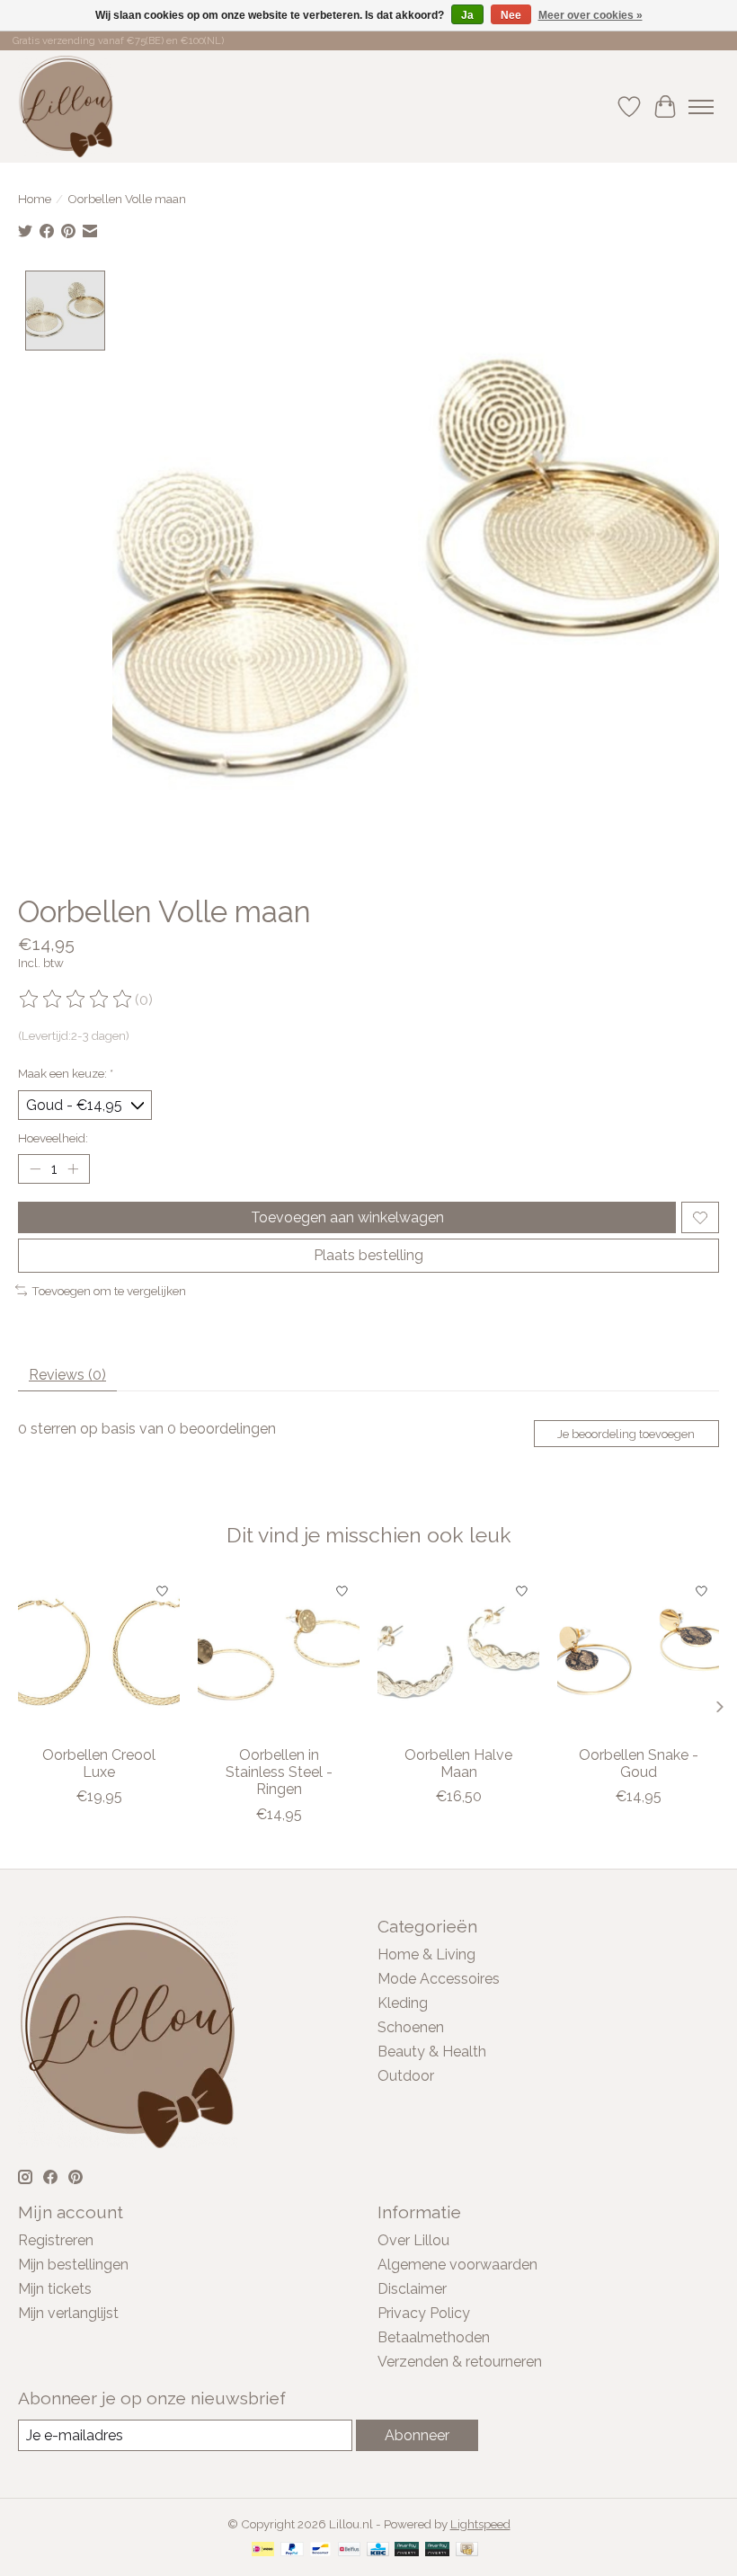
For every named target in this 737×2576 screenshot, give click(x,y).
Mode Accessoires (439, 1979)
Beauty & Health (432, 2052)
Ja (467, 15)
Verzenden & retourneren (460, 2362)
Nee (511, 15)
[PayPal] (292, 2550)
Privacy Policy (424, 2313)
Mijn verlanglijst (68, 2313)
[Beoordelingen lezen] (76, 999)
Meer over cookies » (590, 15)
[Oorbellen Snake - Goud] (638, 1655)
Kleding (403, 2003)
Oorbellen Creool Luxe (99, 1763)
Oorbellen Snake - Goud (639, 1763)
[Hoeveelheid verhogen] (73, 1169)
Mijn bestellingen (73, 2265)
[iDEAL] (263, 2550)
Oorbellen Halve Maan (458, 1763)
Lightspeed (480, 2524)
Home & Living (426, 1954)
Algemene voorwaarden (457, 2265)
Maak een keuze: (66, 1073)
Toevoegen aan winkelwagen (347, 1217)
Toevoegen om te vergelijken (109, 1291)
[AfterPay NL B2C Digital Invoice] (437, 2550)
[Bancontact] (320, 2550)
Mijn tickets (55, 2289)
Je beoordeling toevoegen (626, 1434)
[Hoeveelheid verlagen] (35, 1169)
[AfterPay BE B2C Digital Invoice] (407, 2550)
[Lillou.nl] (66, 107)
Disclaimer (412, 2289)
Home (35, 199)
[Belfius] (349, 2550)
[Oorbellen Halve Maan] (458, 1655)
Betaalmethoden (434, 2337)
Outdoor (406, 2076)
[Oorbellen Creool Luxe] (99, 1655)
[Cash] (467, 2550)
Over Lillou (413, 2240)
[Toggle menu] (701, 107)
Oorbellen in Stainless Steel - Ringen (279, 1772)
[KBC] (378, 2550)
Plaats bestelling (368, 1255)
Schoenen (411, 2027)
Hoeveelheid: (53, 1138)
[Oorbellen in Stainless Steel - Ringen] (279, 1655)
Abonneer (417, 2435)
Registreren (56, 2240)
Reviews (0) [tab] (67, 1375)
